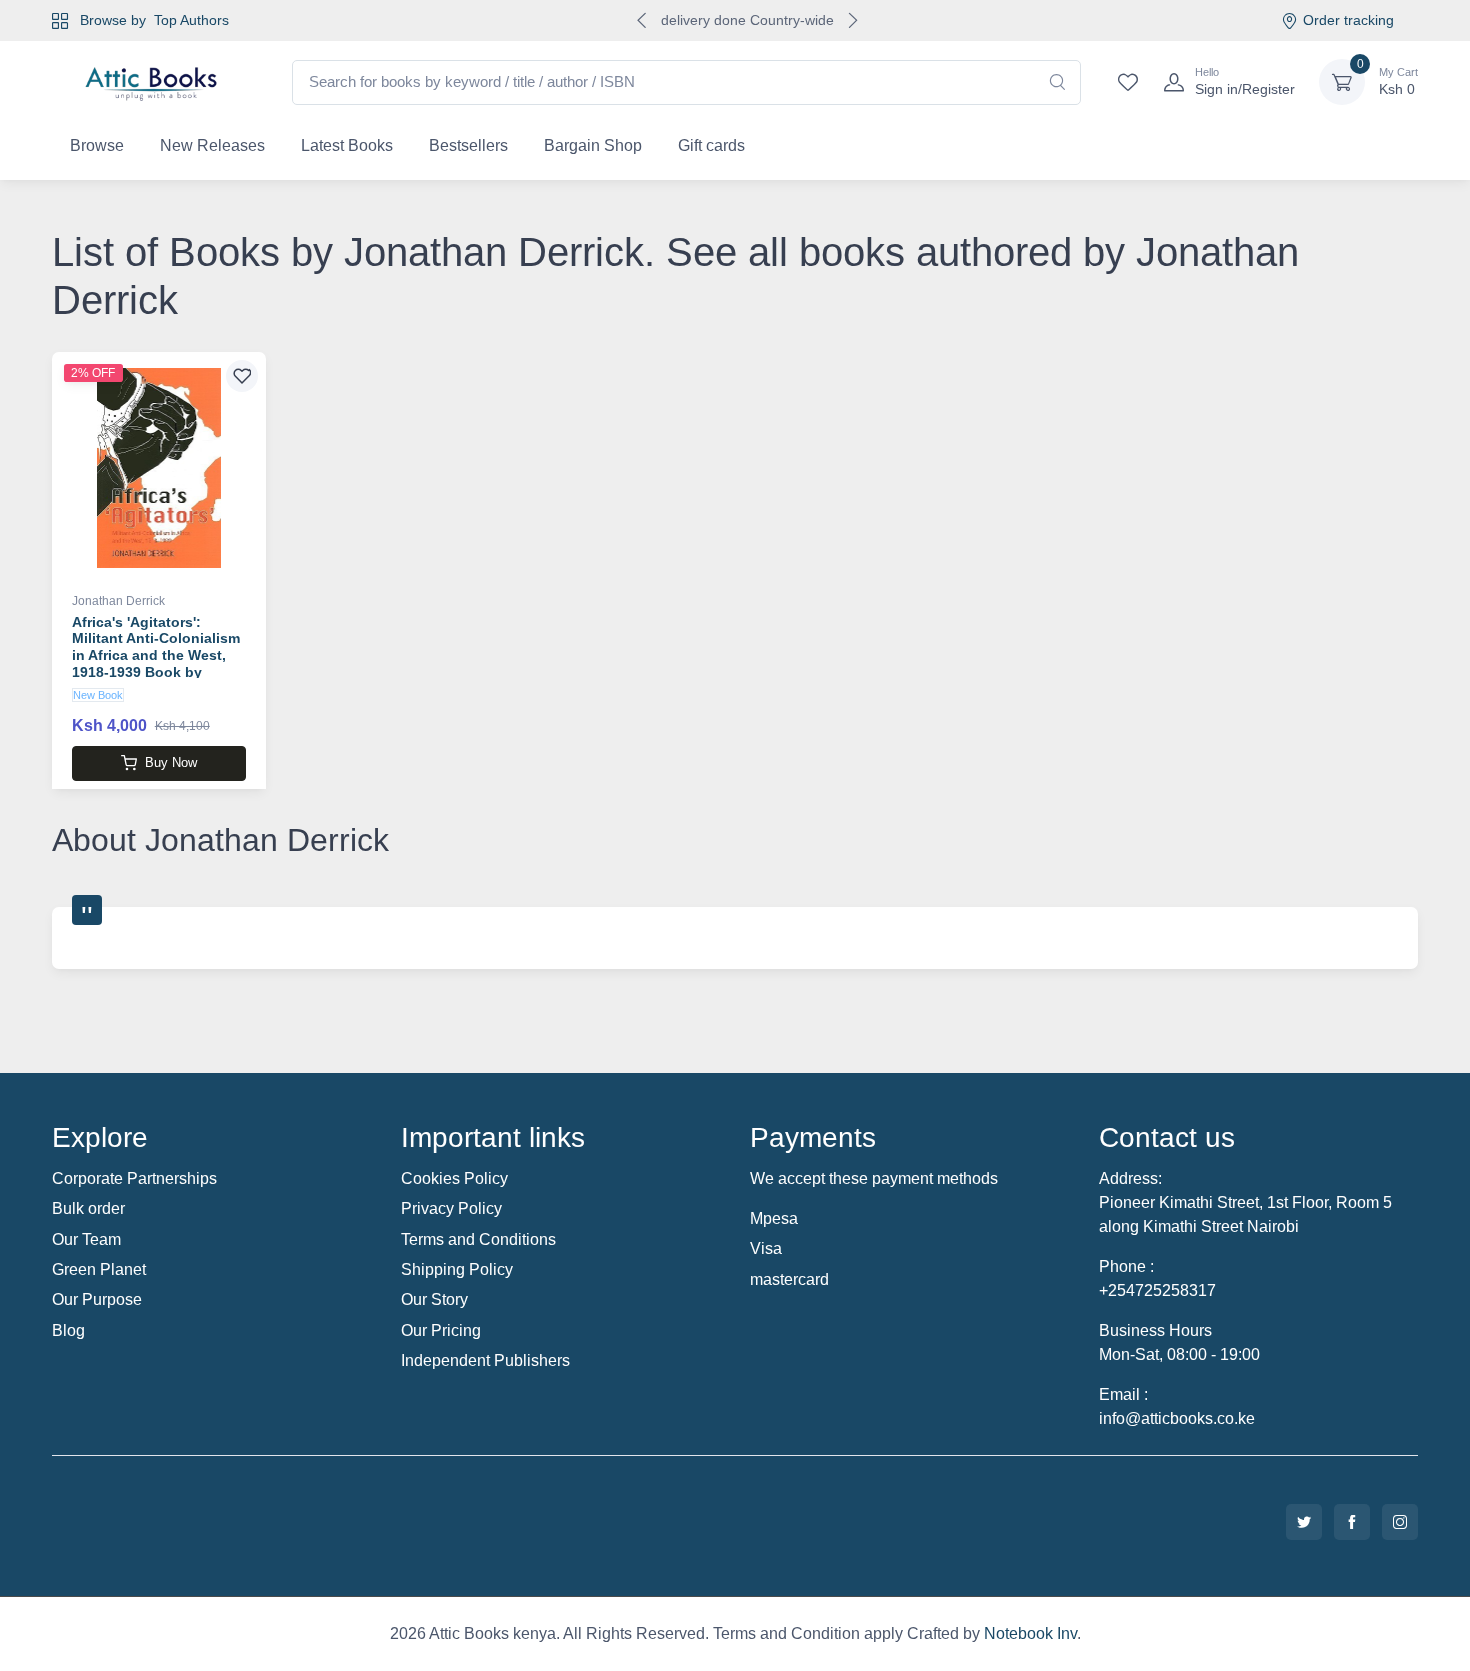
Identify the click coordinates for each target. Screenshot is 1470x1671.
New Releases (212, 145)
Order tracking (1348, 20)
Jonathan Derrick (118, 601)
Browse (97, 145)
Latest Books (347, 145)
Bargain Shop (593, 145)
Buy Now (171, 762)
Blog (68, 1330)
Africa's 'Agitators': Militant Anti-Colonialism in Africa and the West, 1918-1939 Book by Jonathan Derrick (156, 655)
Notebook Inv (1030, 1633)
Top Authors (191, 20)
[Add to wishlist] (242, 376)
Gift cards (711, 145)
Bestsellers (468, 145)
